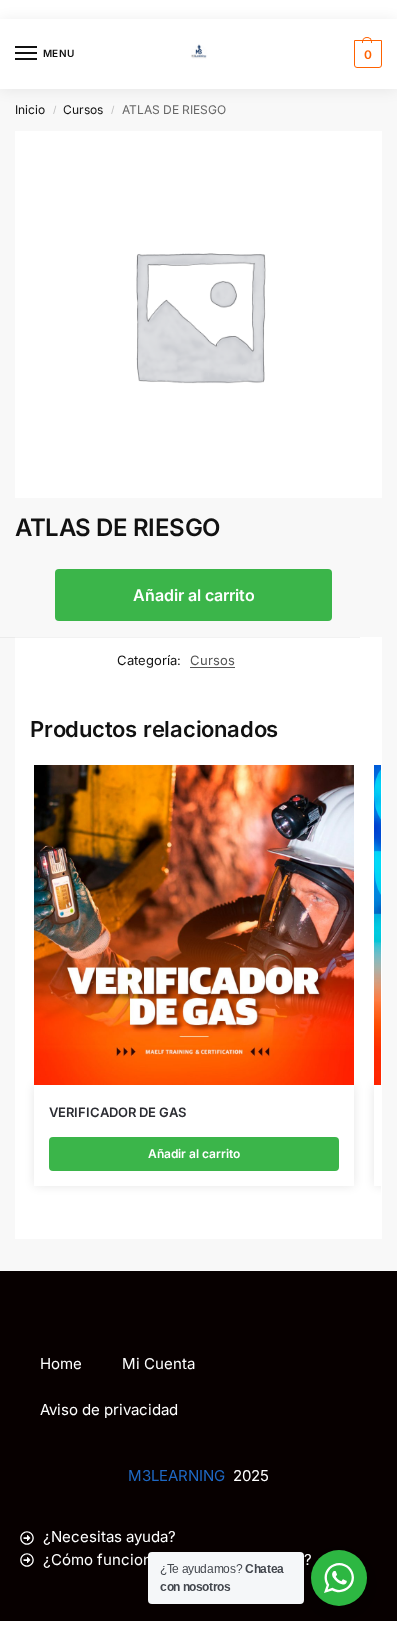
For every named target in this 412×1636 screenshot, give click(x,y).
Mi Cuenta (158, 1363)
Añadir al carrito (194, 595)
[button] (365, 54)
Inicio (30, 109)
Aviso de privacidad (109, 1409)
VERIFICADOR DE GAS (117, 1112)
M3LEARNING (176, 1475)
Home (61, 1363)
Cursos (83, 109)
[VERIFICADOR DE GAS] (194, 925)
